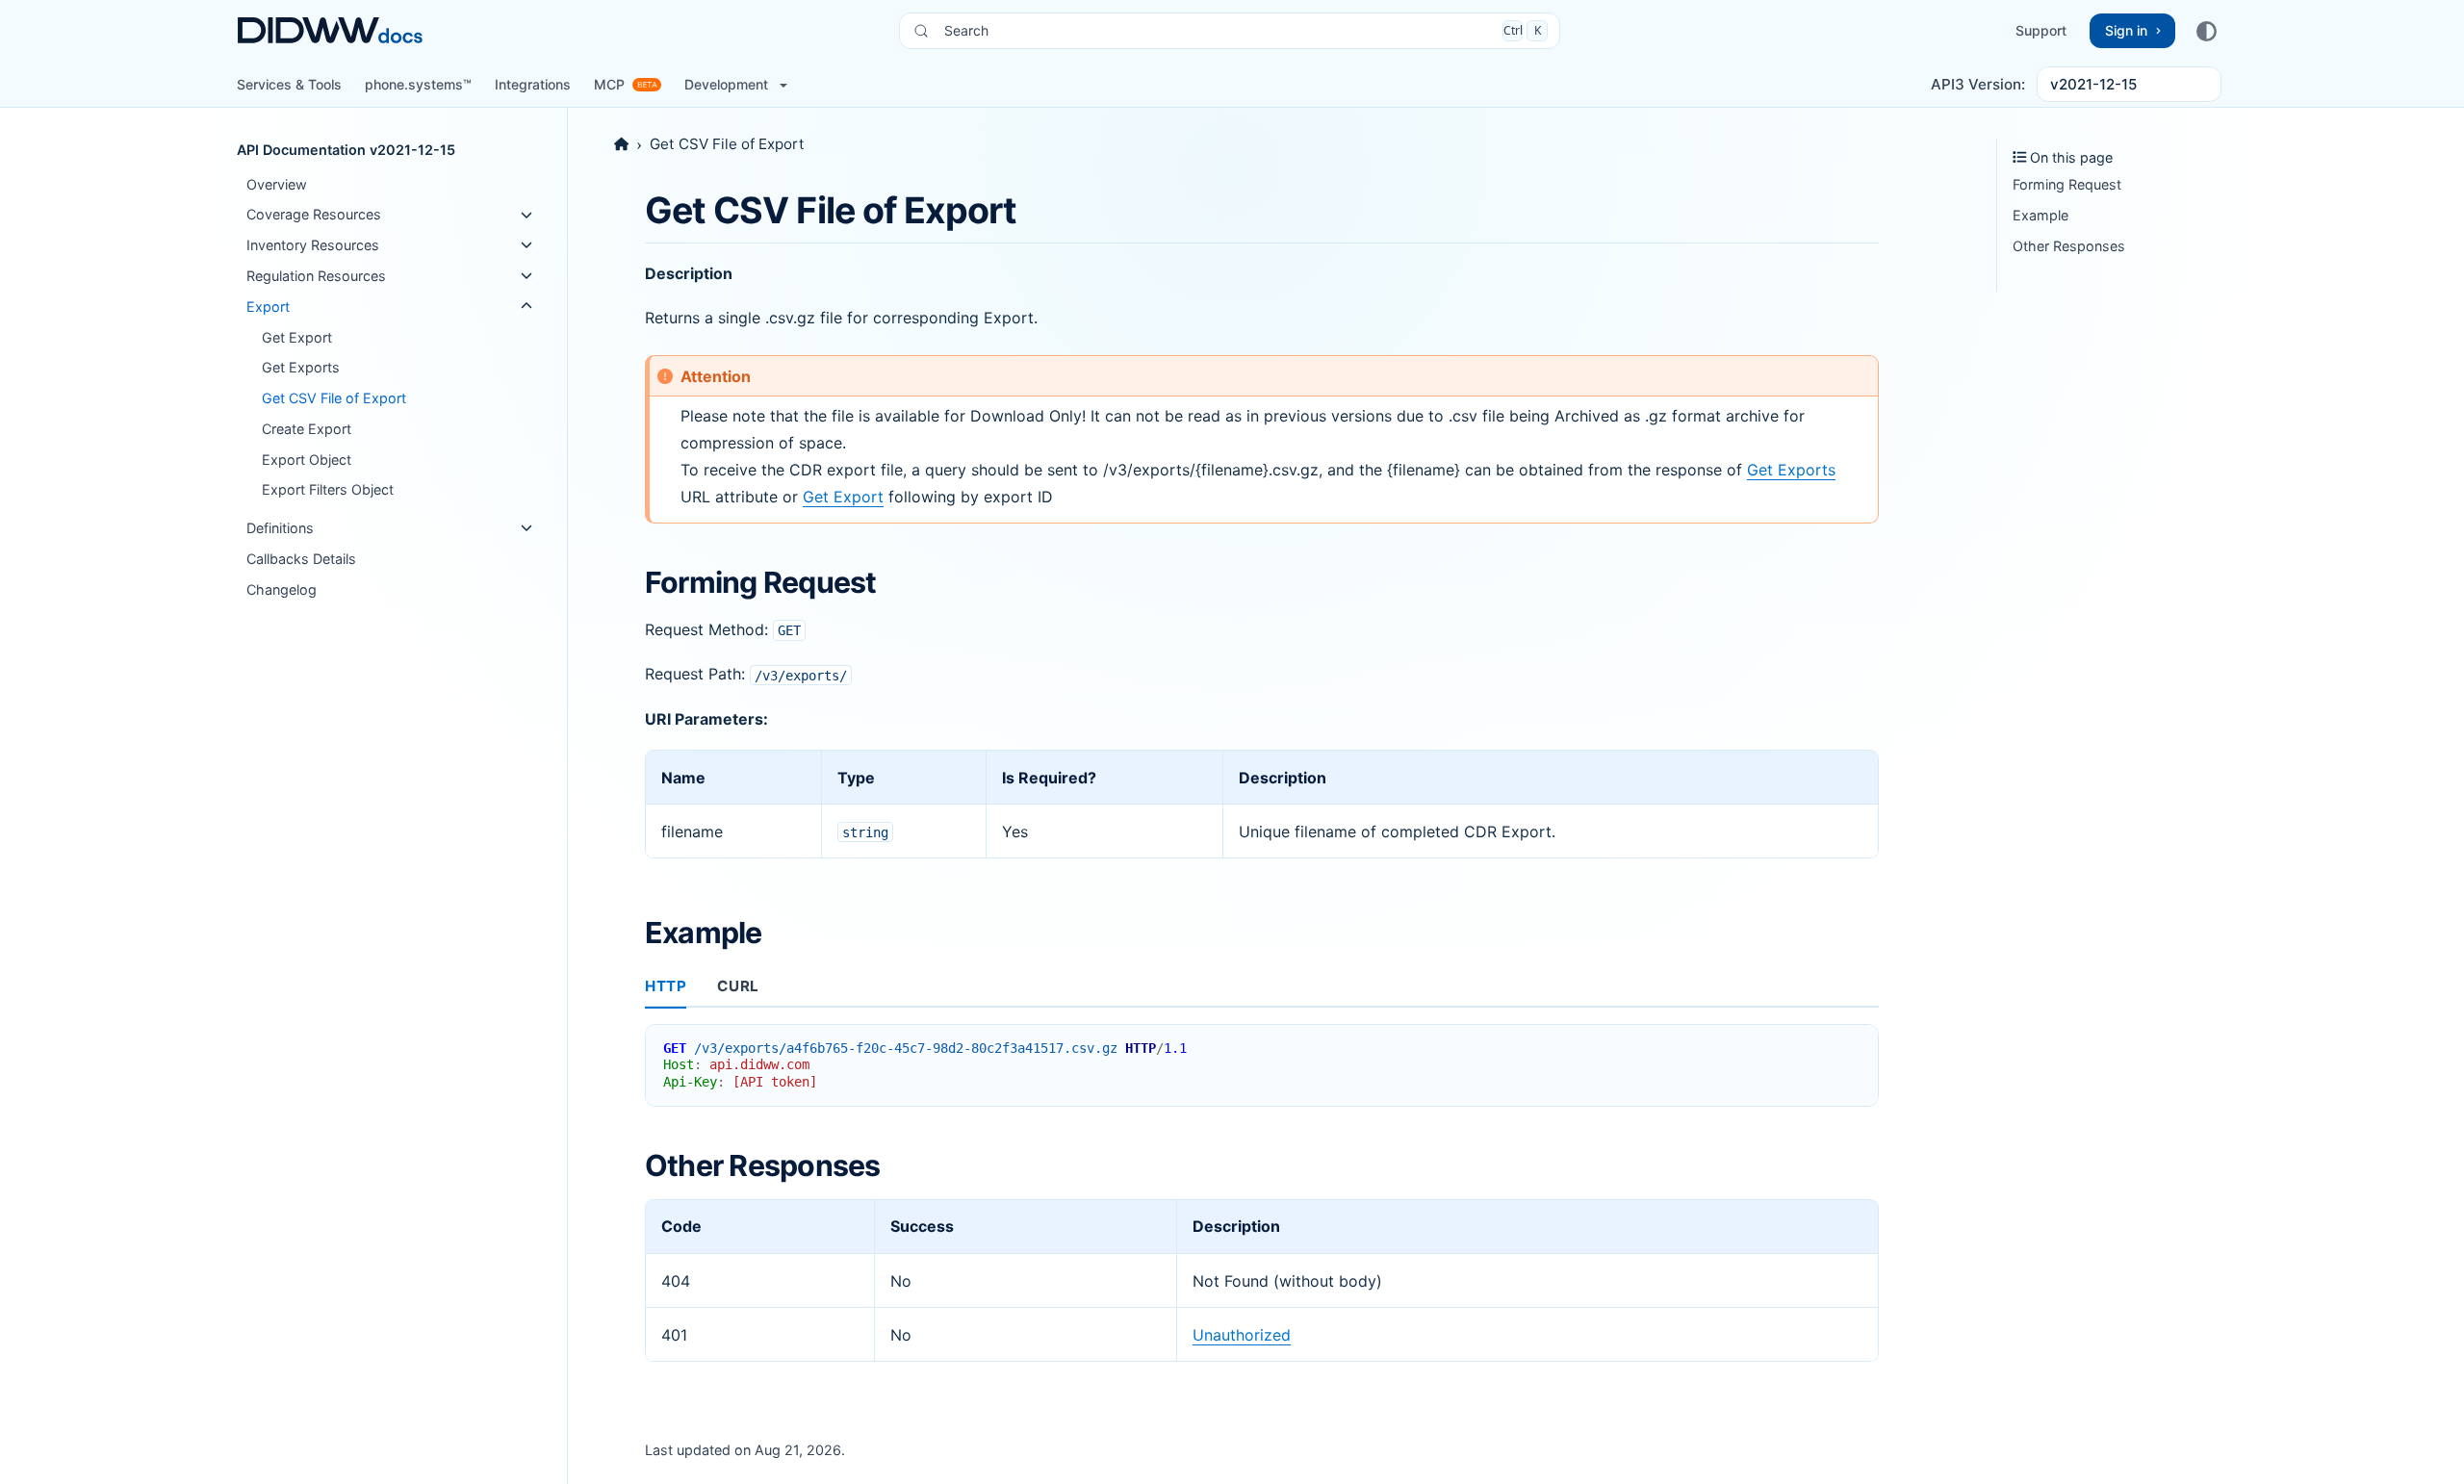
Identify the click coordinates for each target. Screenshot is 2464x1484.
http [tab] (666, 986)
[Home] (621, 144)
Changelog (282, 589)
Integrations (533, 84)
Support (2041, 30)
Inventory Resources (313, 245)
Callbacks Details (301, 559)
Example (2040, 215)
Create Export (307, 429)
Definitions (280, 528)
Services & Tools (289, 84)
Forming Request (2067, 184)
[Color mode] (2206, 31)
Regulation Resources (316, 276)
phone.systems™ (418, 84)
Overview (277, 184)
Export (268, 307)
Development (726, 84)
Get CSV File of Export (334, 398)
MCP (609, 84)
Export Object (307, 460)
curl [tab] (738, 986)
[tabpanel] (1262, 1058)
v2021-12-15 (2093, 84)
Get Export (297, 337)
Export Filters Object (328, 489)
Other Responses (2069, 245)
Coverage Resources (314, 215)
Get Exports (301, 367)
